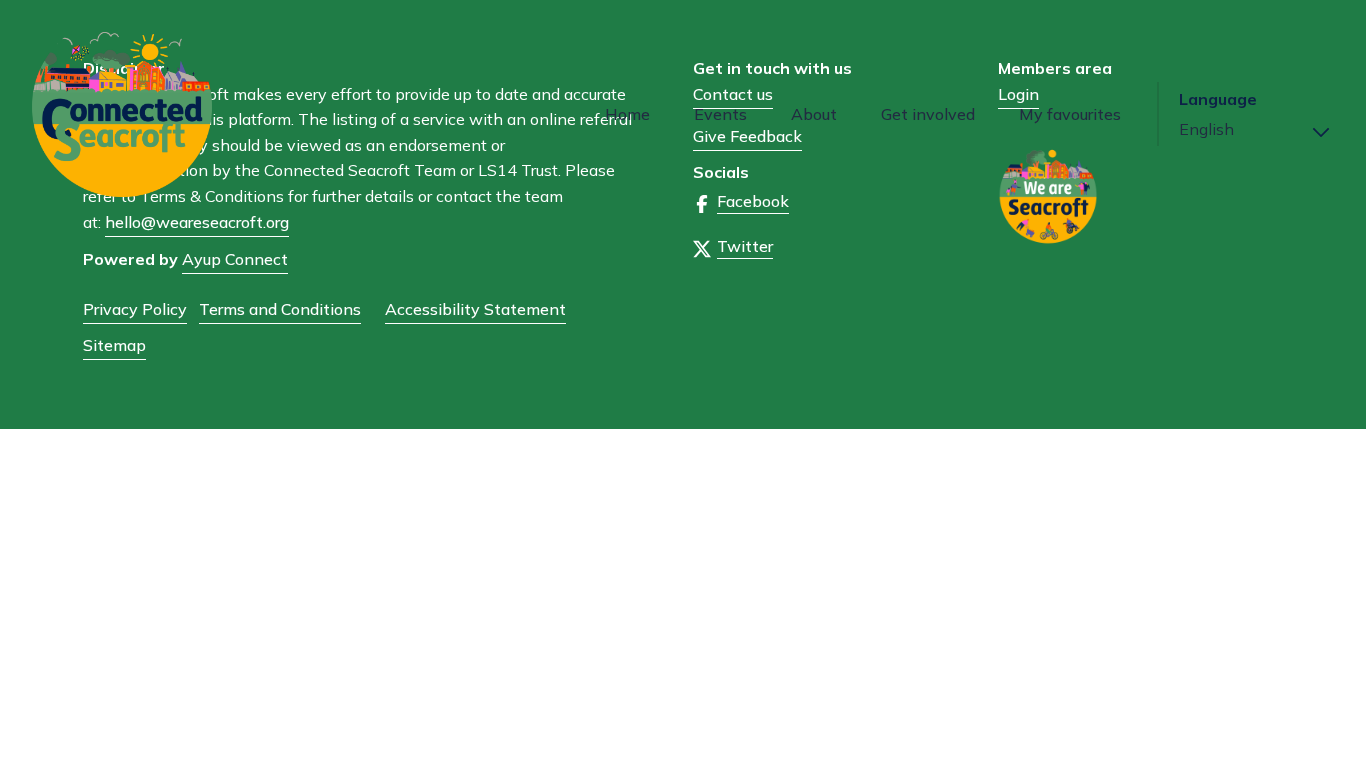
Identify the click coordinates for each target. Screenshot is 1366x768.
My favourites (1070, 114)
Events (720, 114)
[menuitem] (627, 114)
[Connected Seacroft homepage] (167, 114)
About (814, 114)
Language (1218, 99)
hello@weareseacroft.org (197, 222)
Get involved (928, 114)
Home (627, 114)
